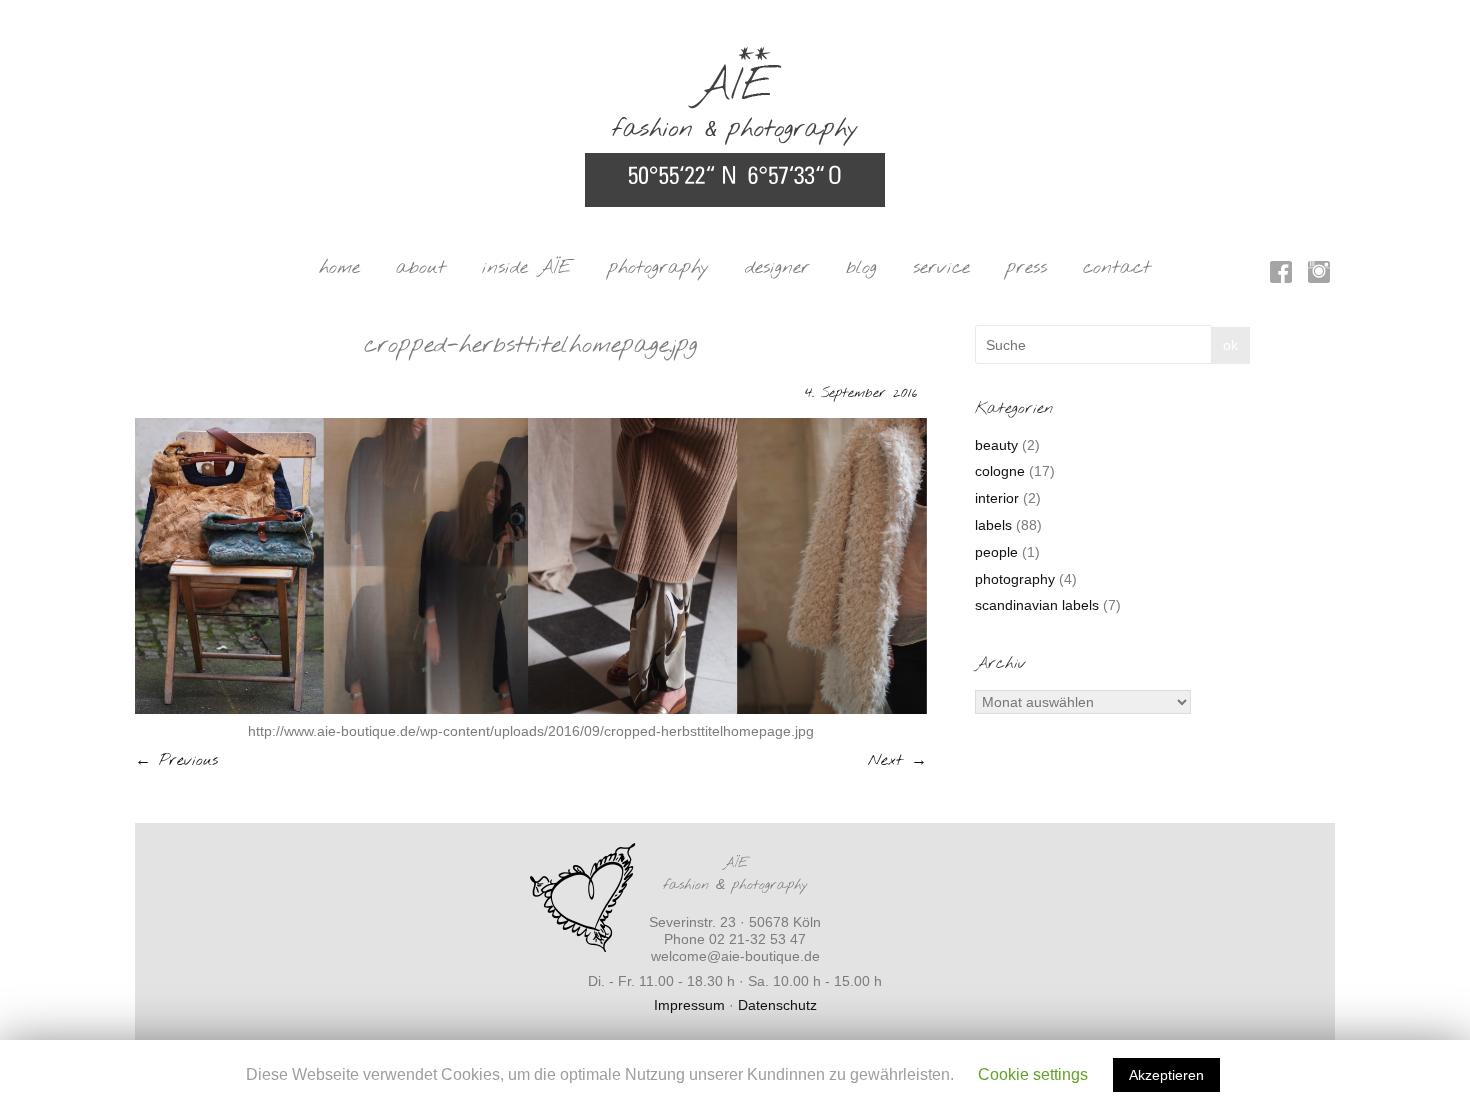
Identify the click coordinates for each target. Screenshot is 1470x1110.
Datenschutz (777, 1005)
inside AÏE (527, 268)
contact (1117, 268)
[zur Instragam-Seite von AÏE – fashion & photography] (1319, 275)
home (339, 268)
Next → (897, 760)
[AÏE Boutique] (735, 56)
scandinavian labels (1037, 605)
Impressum (689, 1005)
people (996, 552)
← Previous (176, 760)
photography (658, 268)
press (1026, 268)
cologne (1000, 471)
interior (997, 498)
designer (777, 268)
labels (993, 525)
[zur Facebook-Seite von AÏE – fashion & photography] (1281, 275)
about (421, 268)
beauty (996, 445)
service (941, 268)
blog (861, 268)
